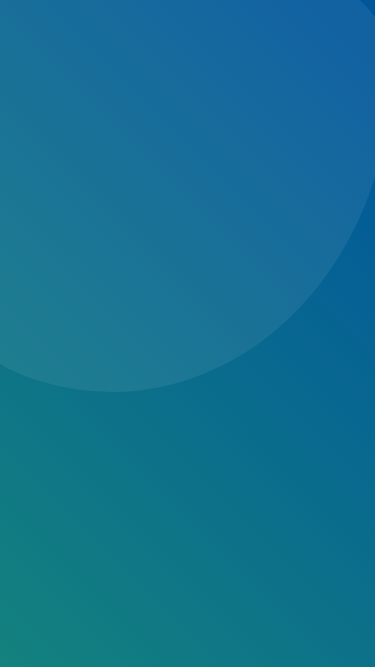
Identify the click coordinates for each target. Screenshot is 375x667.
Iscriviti (85, 335)
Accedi (67, 393)
